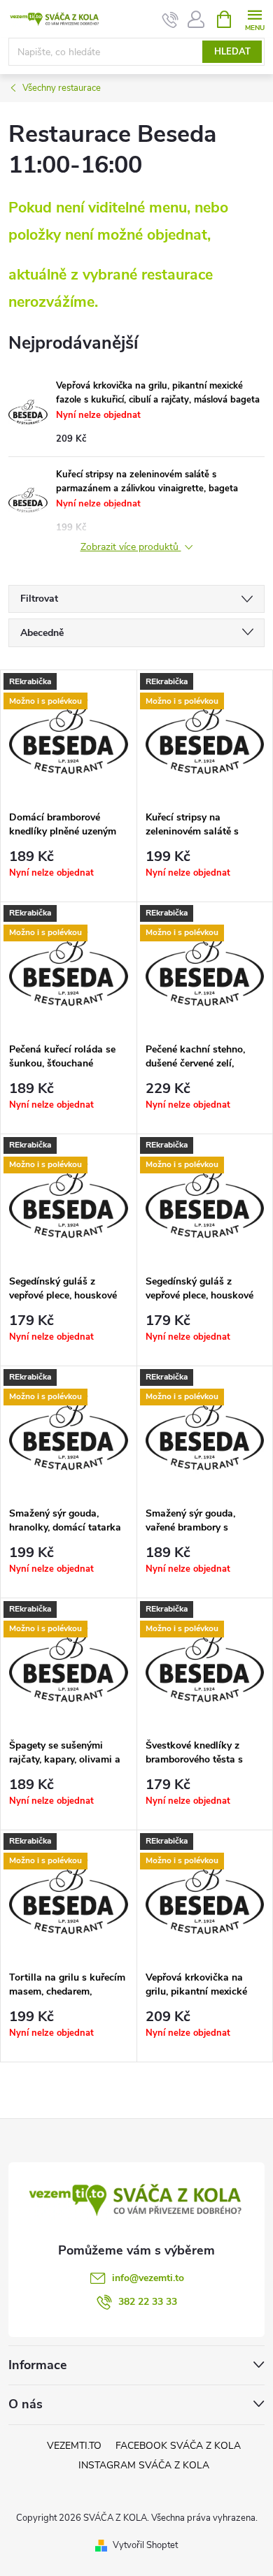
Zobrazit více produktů (131, 548)
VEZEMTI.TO (74, 2446)
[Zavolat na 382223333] (170, 20)
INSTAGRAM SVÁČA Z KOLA (144, 2465)
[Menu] (254, 19)
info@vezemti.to (148, 2278)
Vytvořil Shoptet (145, 2545)
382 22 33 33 (148, 2302)
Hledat (232, 52)
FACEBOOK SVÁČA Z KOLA (178, 2446)
